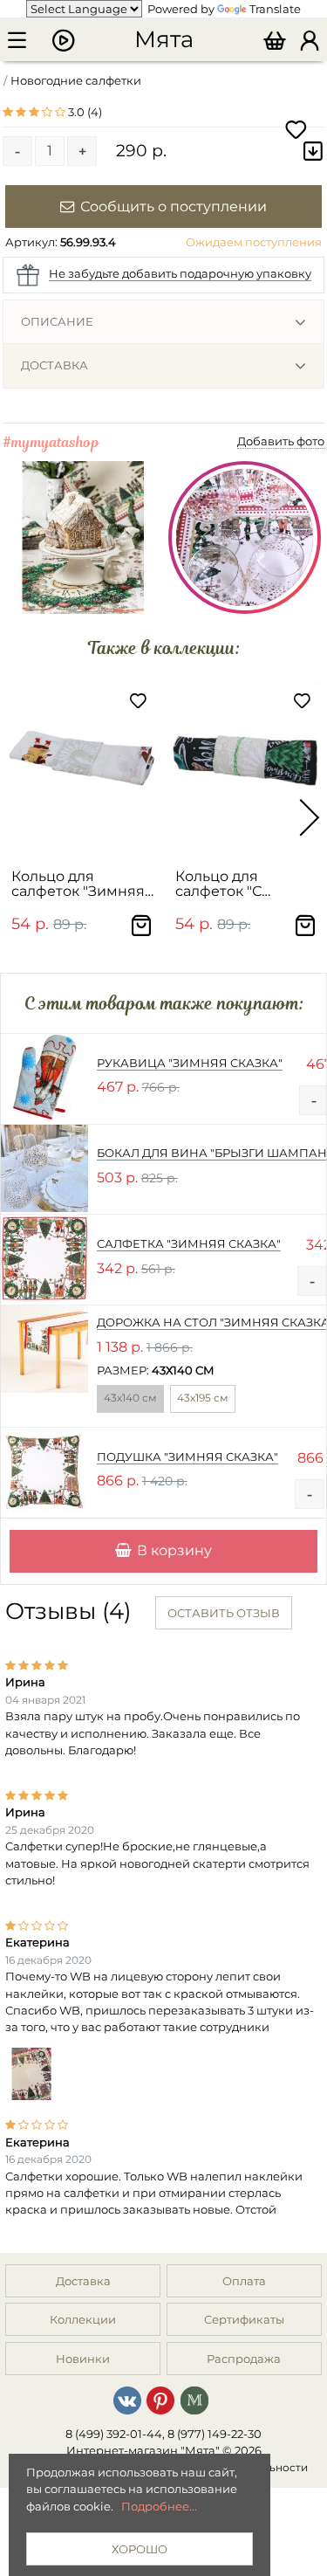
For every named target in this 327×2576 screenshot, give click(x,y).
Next (310, 817)
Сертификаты (244, 2319)
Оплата (244, 2281)
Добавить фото (281, 441)
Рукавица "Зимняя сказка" (190, 1063)
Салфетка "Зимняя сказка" (189, 1243)
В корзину (174, 1550)
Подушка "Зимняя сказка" (187, 1457)
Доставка (54, 365)
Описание (57, 321)
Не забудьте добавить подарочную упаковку (180, 273)
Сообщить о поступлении (174, 206)
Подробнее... (159, 2506)
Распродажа (244, 2359)
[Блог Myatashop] (194, 2399)
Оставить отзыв (224, 1613)
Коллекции (83, 2319)
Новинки (83, 2359)
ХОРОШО (140, 2549)
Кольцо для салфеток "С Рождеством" (223, 884)
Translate (275, 9)
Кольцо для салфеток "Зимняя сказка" (78, 884)
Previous (17, 817)
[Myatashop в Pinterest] (160, 2399)
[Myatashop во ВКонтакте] (127, 2399)
